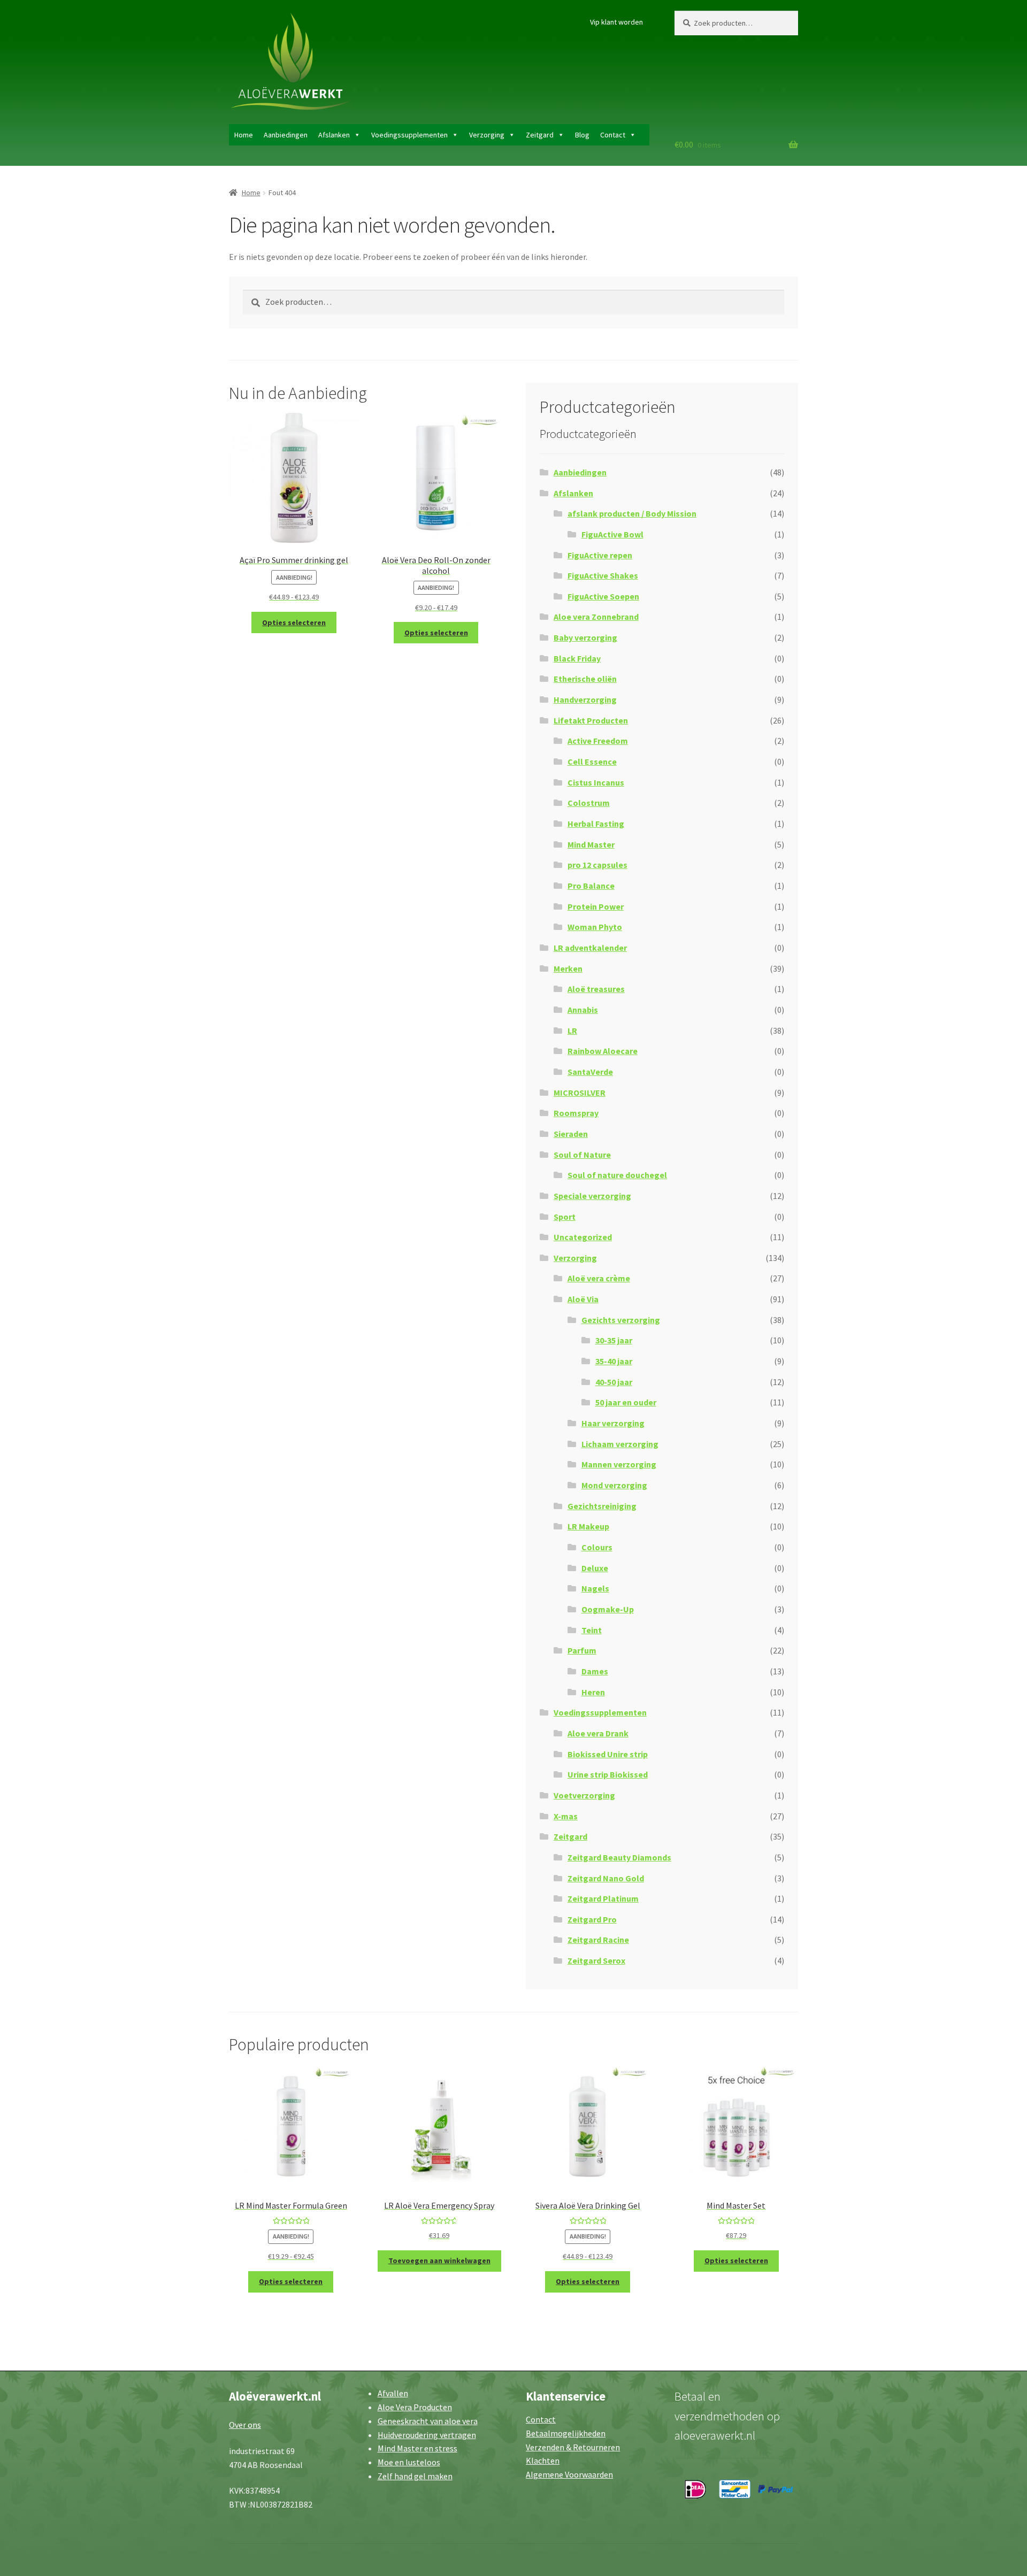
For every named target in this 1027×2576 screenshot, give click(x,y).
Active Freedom (598, 741)
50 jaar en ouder (626, 1402)
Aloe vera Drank (598, 1733)
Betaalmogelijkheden (566, 2433)
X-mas (566, 1816)
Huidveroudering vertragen (427, 2435)
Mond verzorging (614, 1485)
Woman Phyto (595, 927)
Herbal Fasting (596, 824)
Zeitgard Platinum (603, 1898)
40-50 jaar (614, 1382)
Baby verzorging (585, 637)
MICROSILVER (580, 1093)
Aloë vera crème (599, 1278)
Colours (597, 1547)
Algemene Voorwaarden (569, 2474)
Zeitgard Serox (596, 1960)
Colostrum (589, 803)
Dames (595, 1671)
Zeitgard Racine (598, 1940)
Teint (592, 1630)
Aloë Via (583, 1299)
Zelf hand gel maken (415, 2476)
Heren (593, 1692)
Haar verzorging (613, 1423)
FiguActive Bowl (612, 534)
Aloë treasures (596, 989)
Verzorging (487, 135)
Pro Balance (591, 886)
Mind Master (591, 844)
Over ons (245, 2425)
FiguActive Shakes (603, 575)
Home (244, 135)
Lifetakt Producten (591, 720)
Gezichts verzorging (621, 1320)
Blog (582, 135)
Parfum (582, 1650)
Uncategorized (583, 1237)
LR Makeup (588, 1526)
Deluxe (595, 1568)
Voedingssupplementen (409, 135)
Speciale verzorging (592, 1196)
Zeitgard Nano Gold (606, 1878)
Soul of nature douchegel (617, 1175)
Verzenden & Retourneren (573, 2447)
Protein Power (596, 906)
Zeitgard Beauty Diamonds (619, 1857)
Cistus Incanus (596, 782)
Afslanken (334, 135)
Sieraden (571, 1134)
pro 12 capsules (597, 865)
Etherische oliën (585, 679)
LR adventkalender (590, 948)
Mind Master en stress (417, 2448)
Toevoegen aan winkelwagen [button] (439, 2260)
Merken (568, 968)
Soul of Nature (582, 1155)
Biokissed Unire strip (608, 1754)
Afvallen (393, 2393)
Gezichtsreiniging (602, 1506)
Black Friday (577, 658)
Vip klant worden (616, 22)
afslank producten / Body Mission (632, 513)
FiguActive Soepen (603, 596)
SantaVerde (590, 1072)
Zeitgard (540, 135)
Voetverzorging (584, 1795)
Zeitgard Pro (592, 1919)
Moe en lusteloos (409, 2462)
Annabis (583, 1010)
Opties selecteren (294, 622)
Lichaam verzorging (620, 1444)
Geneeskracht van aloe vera (428, 2421)
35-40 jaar (614, 1361)
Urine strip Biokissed (608, 1774)
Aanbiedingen (286, 135)
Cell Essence (592, 762)
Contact (613, 135)
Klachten (543, 2460)
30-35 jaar (614, 1340)
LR (572, 1031)
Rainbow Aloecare (603, 1051)
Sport (565, 1217)
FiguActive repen (600, 555)
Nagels (595, 1588)
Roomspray (576, 1113)
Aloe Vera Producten (415, 2407)
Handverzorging (585, 699)
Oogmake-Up (608, 1609)
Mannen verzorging (619, 1464)
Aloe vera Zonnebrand (596, 617)
